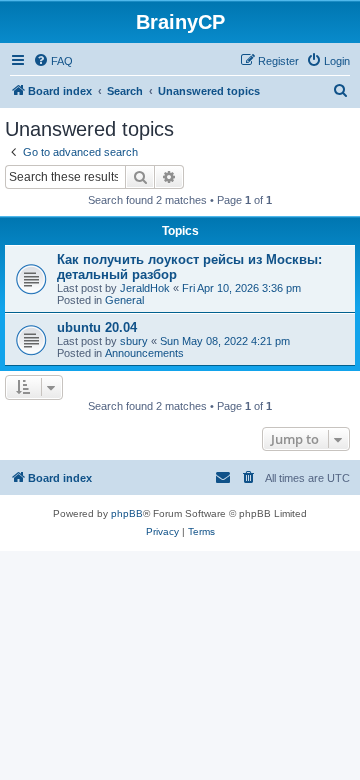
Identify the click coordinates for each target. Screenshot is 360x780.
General (124, 300)
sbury (134, 341)
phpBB (127, 513)
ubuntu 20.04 (97, 327)
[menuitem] (53, 61)
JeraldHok (145, 288)
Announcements (144, 353)
